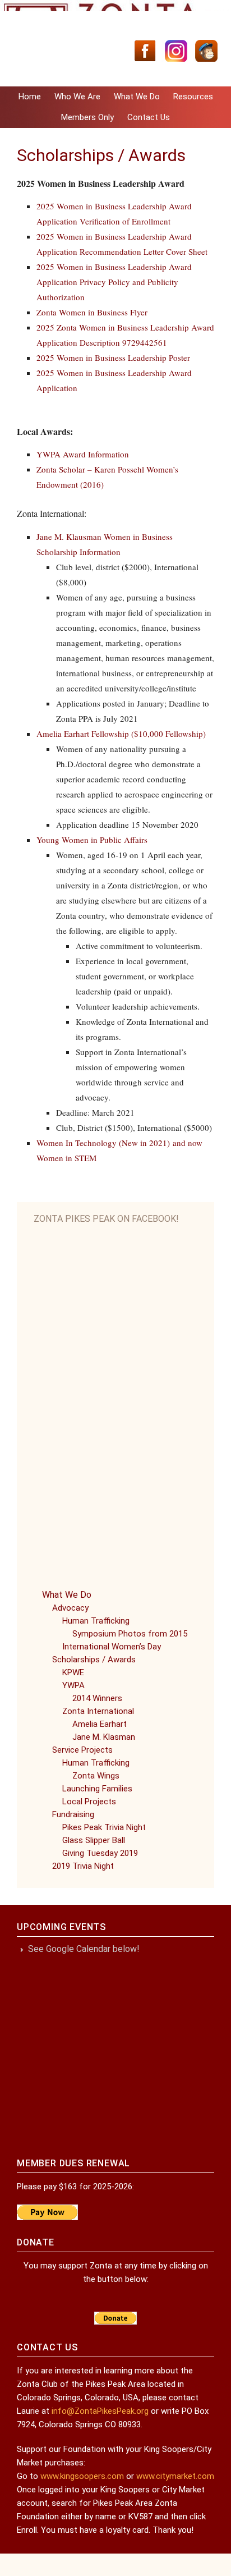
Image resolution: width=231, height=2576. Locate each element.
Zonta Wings (96, 1776)
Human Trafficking (96, 1621)
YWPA (73, 1685)
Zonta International (98, 1711)
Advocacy (70, 1608)
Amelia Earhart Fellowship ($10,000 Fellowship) (121, 734)
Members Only (87, 117)
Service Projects (82, 1750)
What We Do (137, 97)
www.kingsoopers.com (82, 2476)
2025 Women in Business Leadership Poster (113, 357)
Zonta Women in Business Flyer (92, 312)
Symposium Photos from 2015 (130, 1634)
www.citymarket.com (175, 2476)
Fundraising (73, 1814)
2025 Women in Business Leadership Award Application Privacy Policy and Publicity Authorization (114, 282)
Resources (193, 97)
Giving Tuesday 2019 (100, 1853)
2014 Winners (97, 1698)
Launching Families (97, 1789)
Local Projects (89, 1802)
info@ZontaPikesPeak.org (100, 2411)
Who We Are (77, 97)
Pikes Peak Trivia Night (104, 1827)
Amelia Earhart (100, 1724)
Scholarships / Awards (94, 1660)
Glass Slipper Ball (94, 1840)
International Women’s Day (112, 1647)
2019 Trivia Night (83, 1866)
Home (30, 97)
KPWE (73, 1672)
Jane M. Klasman (104, 1737)
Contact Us (149, 117)
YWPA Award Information (83, 454)
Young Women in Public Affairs (92, 840)
